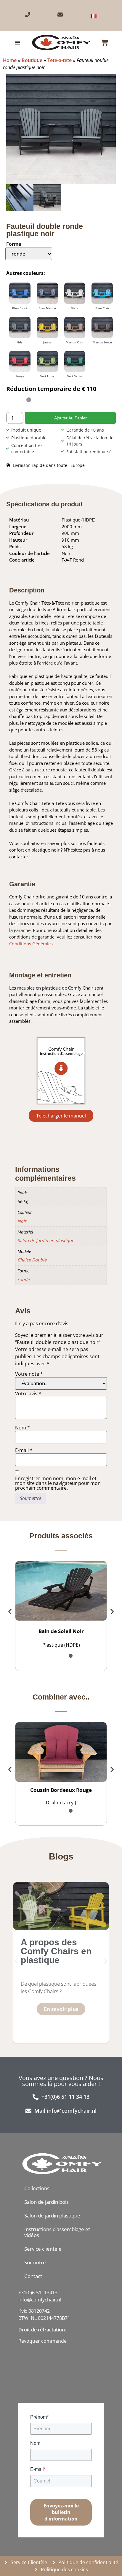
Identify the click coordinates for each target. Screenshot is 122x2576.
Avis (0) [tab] (26, 1427)
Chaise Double (32, 1537)
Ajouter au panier (70, 695)
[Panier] (105, 42)
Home (10, 60)
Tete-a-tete (60, 60)
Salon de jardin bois (46, 2264)
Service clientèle (43, 2311)
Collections (37, 2251)
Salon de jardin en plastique (46, 1517)
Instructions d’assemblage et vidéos (57, 2294)
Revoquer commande (42, 2404)
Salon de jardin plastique (52, 2278)
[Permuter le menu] (17, 42)
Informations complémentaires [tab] (53, 1414)
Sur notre (35, 2325)
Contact (33, 2338)
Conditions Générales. (32, 1220)
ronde (24, 1557)
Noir (22, 1498)
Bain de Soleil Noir (61, 1694)
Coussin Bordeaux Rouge (61, 1852)
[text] (44, 2398)
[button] (9, 77)
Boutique (32, 60)
